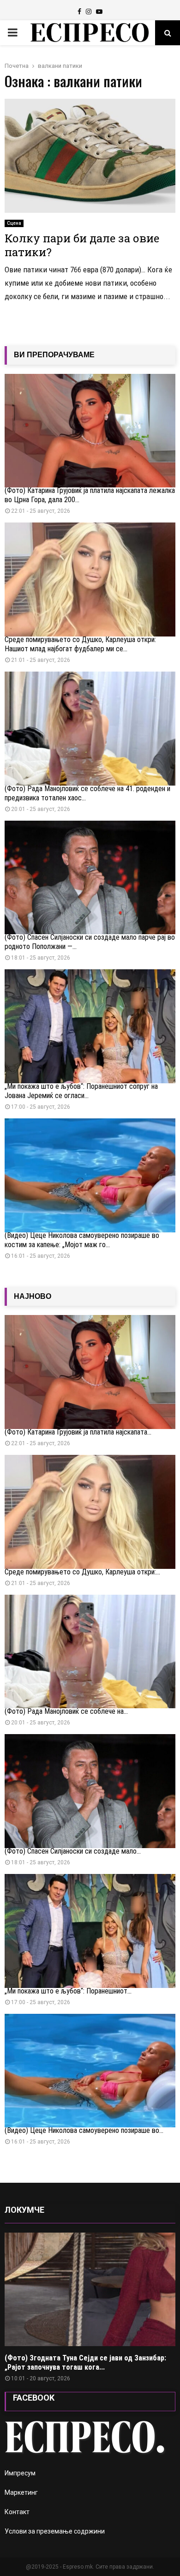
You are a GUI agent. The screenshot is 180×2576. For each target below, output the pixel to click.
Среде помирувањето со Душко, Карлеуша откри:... (82, 1572)
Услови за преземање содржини (55, 2531)
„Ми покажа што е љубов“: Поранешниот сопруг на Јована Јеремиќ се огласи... (81, 1091)
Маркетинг (21, 2492)
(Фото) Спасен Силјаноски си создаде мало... (73, 1851)
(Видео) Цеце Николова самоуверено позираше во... (84, 2130)
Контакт (17, 2512)
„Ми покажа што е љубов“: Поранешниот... (68, 1991)
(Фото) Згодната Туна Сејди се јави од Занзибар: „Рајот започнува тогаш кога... (85, 2363)
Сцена (14, 223)
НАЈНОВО (33, 1296)
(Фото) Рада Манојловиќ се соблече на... (66, 1711)
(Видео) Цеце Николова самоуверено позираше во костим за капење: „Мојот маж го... (82, 1240)
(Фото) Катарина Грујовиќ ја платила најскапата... (78, 1432)
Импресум (20, 2473)
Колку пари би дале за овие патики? (82, 245)
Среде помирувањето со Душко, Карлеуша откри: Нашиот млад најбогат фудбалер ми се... (80, 644)
